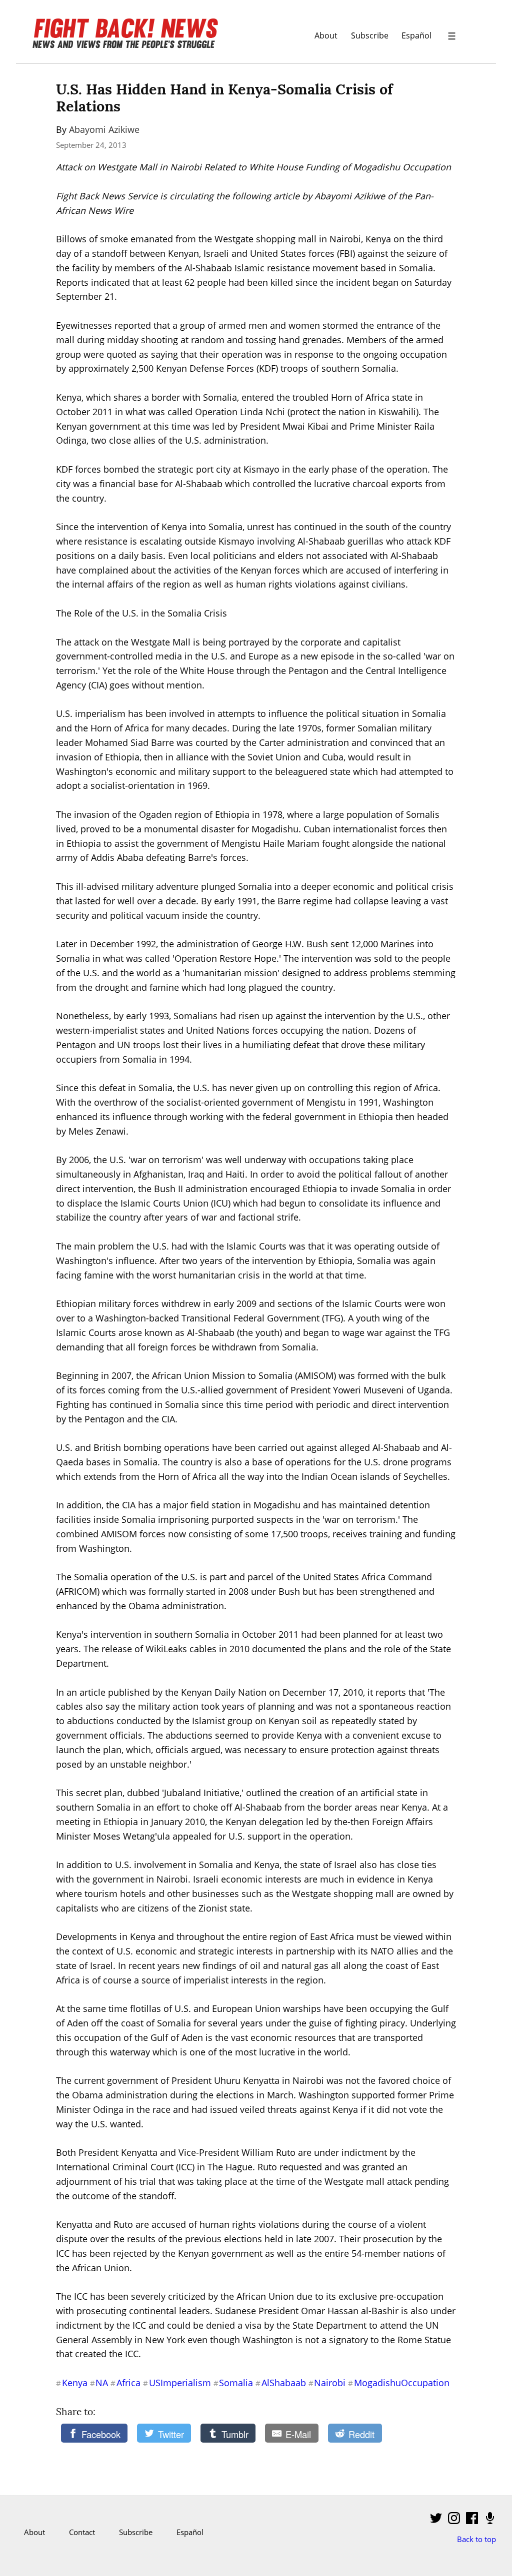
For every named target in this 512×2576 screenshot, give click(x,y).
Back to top (476, 2539)
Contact (82, 2532)
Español (416, 35)
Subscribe (370, 35)
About (326, 35)
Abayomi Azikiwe (104, 129)
